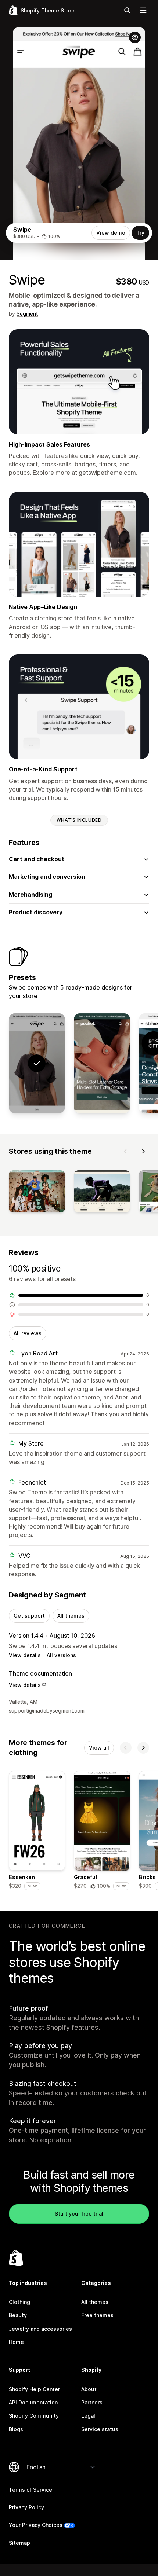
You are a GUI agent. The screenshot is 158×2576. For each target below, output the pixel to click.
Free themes (97, 2315)
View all (99, 1748)
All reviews (28, 1333)
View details (25, 1655)
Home (16, 2342)
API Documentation (33, 2402)
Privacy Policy (26, 2507)
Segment (27, 314)
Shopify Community (34, 2416)
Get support (29, 1616)
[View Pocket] (102, 1063)
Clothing (19, 2302)
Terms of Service (30, 2490)
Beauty (18, 2315)
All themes (71, 1616)
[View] (37, 1193)
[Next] (143, 1151)
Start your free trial (79, 2214)
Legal (88, 2416)
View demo (111, 233)
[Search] (127, 10)
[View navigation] (143, 10)
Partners (92, 2402)
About (89, 2389)
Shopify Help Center (34, 2389)
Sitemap (19, 2543)
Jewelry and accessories (40, 2329)
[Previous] (126, 1151)
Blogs (16, 2429)
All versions (61, 1655)
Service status (100, 2429)
